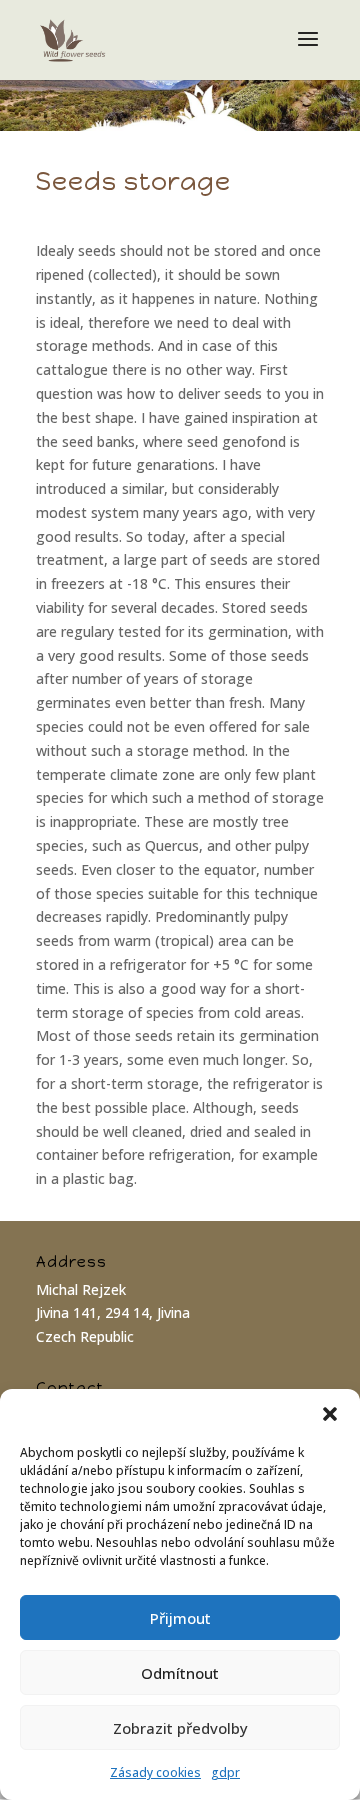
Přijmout (180, 1618)
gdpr (225, 1772)
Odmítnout (180, 1673)
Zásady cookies (155, 1772)
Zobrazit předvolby (180, 1728)
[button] (330, 1414)
